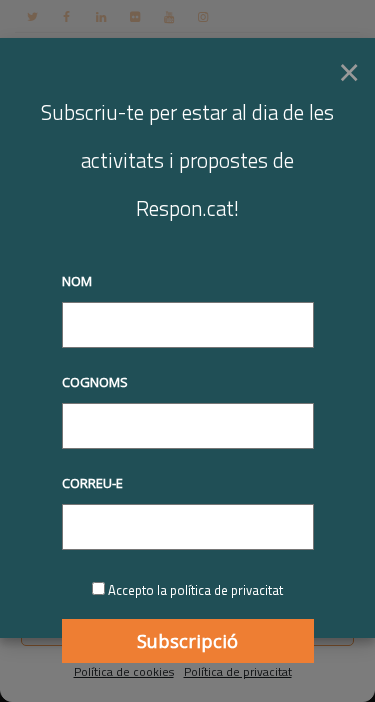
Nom (77, 281)
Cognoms (95, 382)
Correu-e (92, 483)
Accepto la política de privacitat (195, 590)
